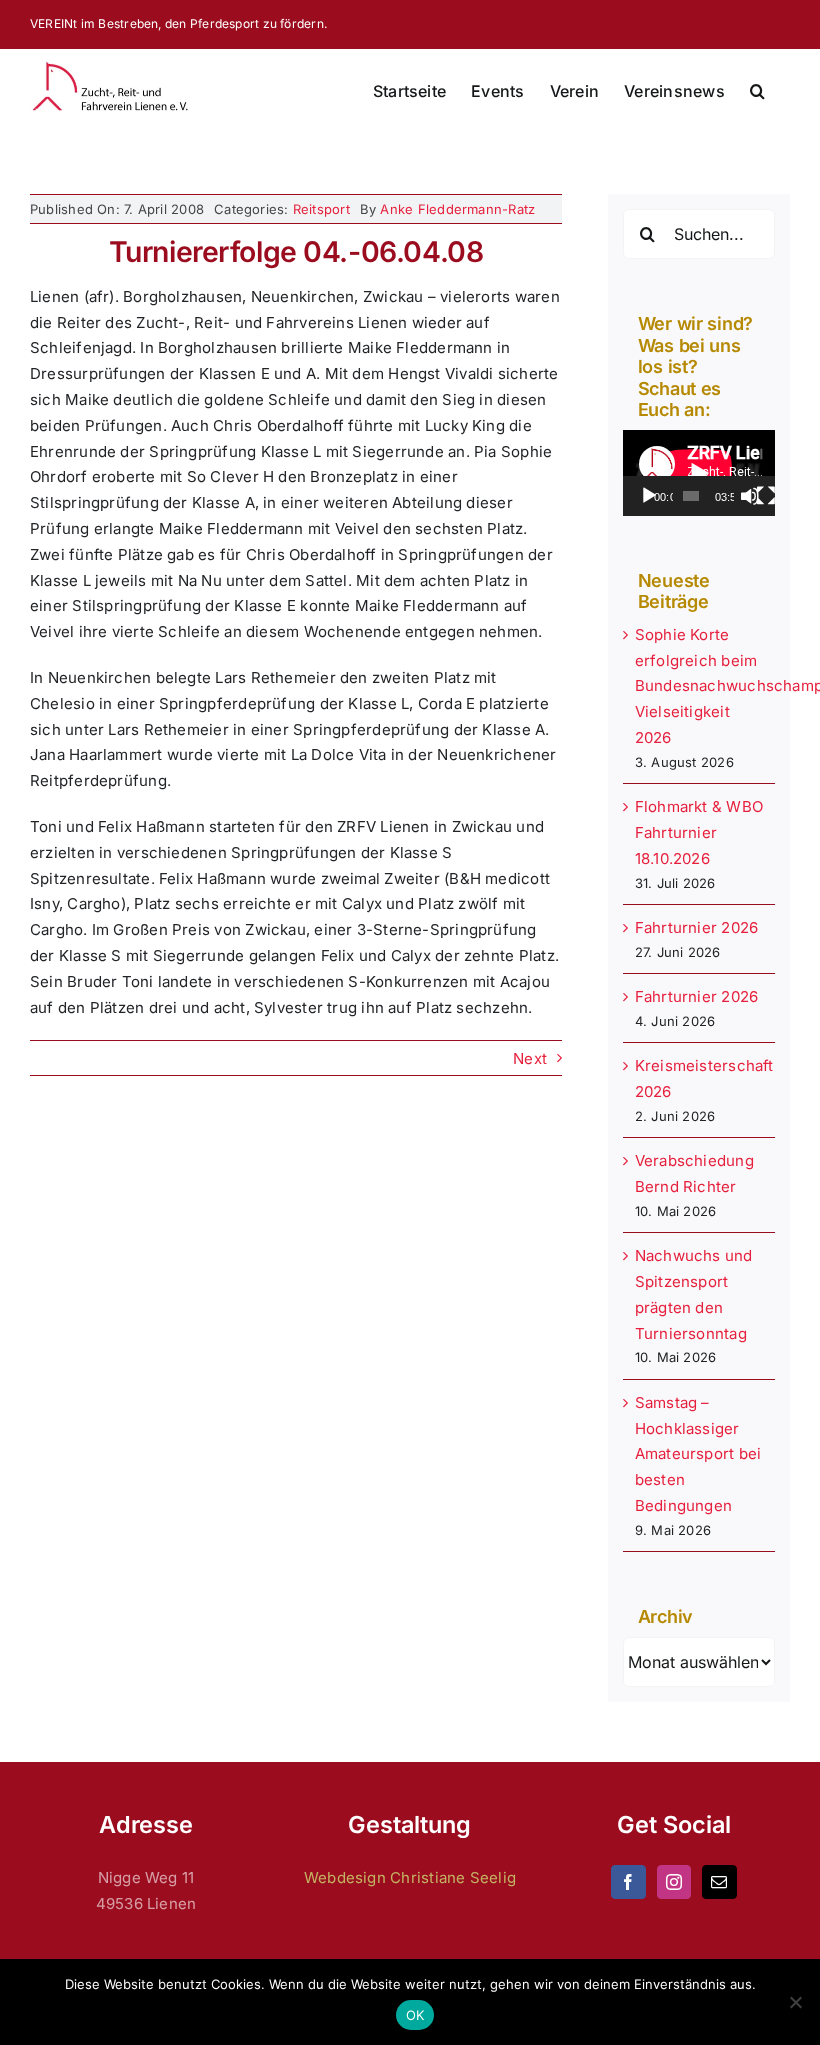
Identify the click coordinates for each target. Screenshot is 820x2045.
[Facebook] (628, 1882)
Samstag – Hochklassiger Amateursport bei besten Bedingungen (698, 1454)
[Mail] (719, 1882)
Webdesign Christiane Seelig (410, 1877)
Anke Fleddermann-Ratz (457, 209)
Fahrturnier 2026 (697, 927)
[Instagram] (674, 1882)
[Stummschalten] (750, 496)
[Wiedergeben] (649, 496)
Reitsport (321, 209)
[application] (699, 473)
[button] (757, 91)
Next (530, 1058)
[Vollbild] (766, 496)
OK (415, 2015)
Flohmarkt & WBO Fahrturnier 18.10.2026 (699, 832)
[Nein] (795, 2002)
